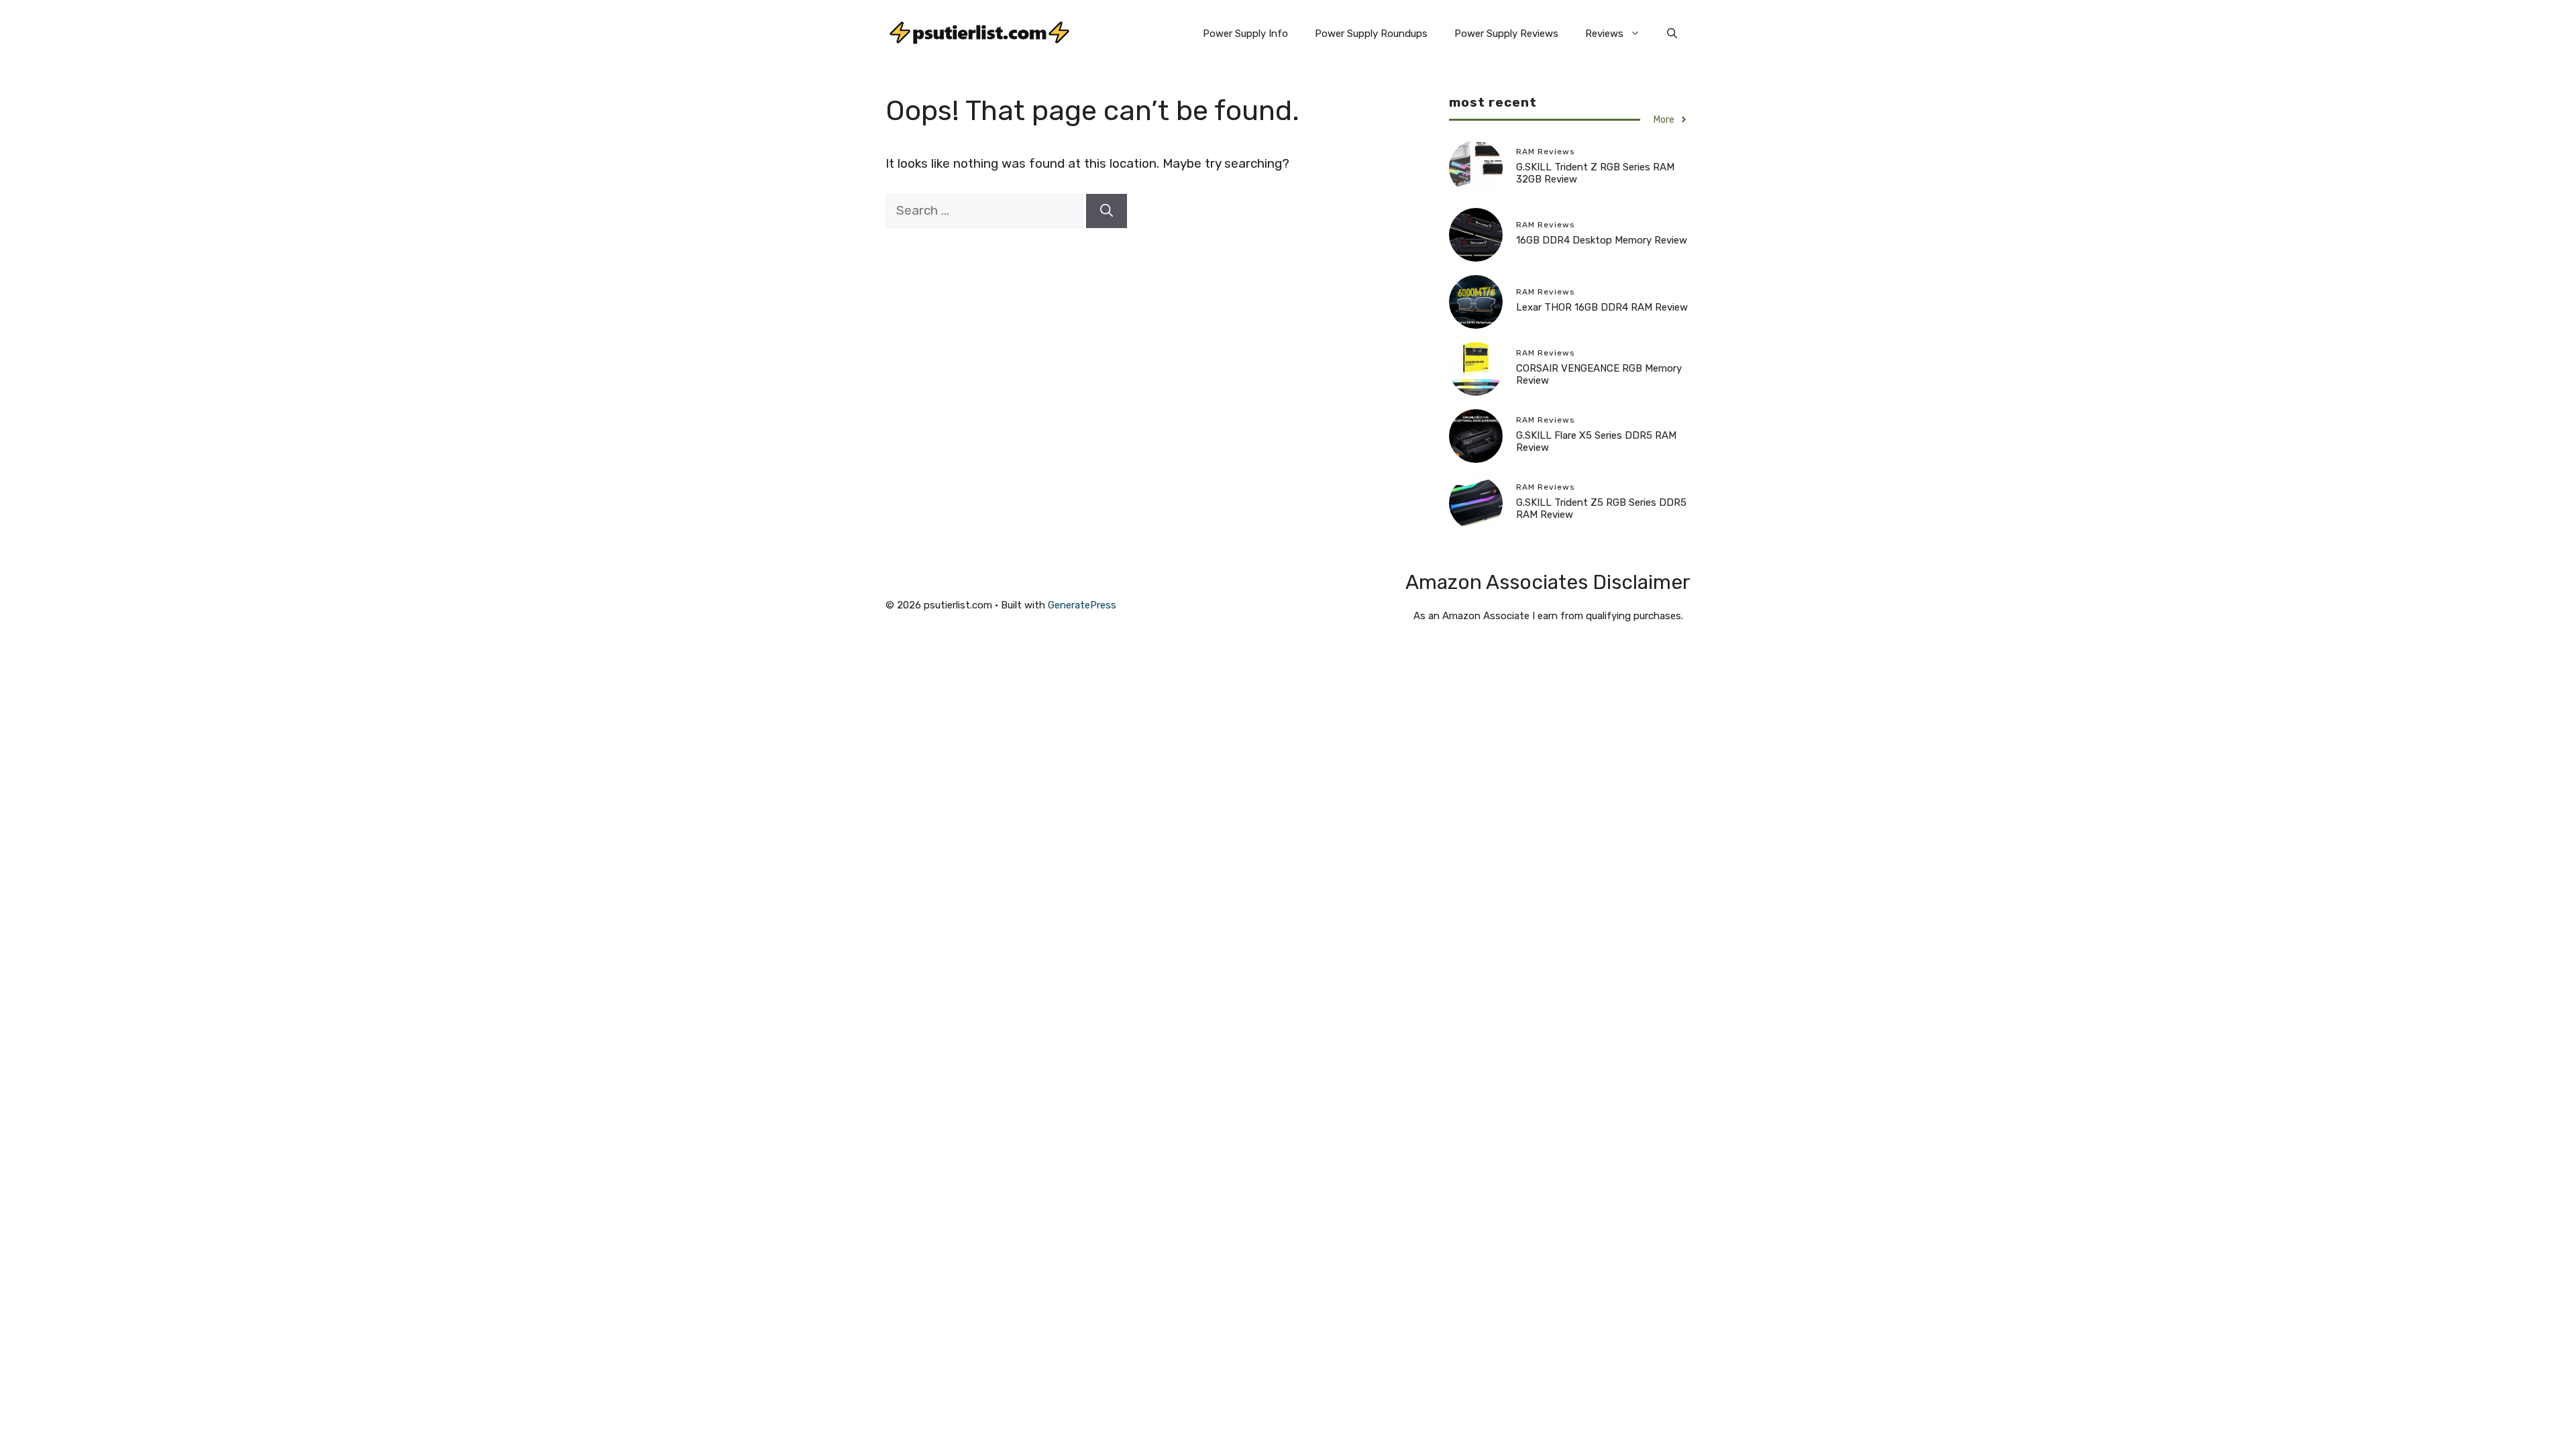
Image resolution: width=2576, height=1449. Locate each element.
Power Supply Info (1245, 34)
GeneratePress (1082, 605)
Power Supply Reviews (1506, 34)
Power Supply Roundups (1371, 34)
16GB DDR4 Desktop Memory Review (1602, 240)
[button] (1672, 34)
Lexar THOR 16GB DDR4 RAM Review (1602, 307)
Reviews (1604, 34)
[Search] (1107, 211)
